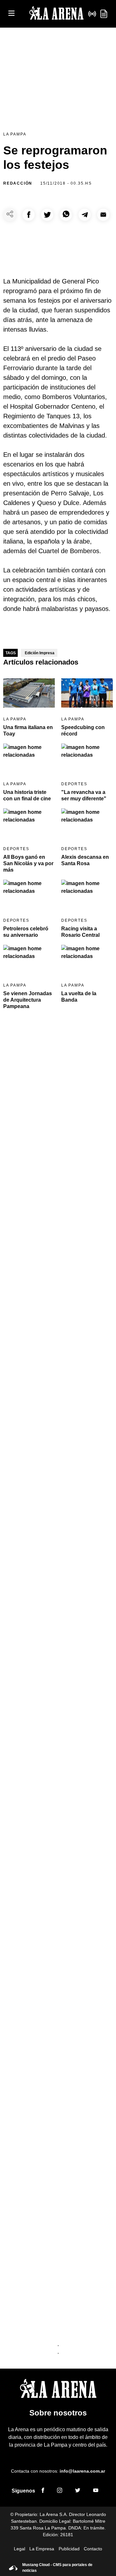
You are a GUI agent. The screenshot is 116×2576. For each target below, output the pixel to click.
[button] (29, 215)
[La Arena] (56, 14)
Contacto (93, 2549)
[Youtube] (96, 2491)
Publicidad (69, 2549)
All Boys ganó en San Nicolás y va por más (28, 863)
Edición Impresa (40, 653)
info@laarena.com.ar (82, 2471)
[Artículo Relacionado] (29, 693)
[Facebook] (43, 2491)
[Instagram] (60, 2491)
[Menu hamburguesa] (11, 14)
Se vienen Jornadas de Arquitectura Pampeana (28, 1000)
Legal (19, 2549)
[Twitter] (78, 2491)
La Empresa (42, 2549)
